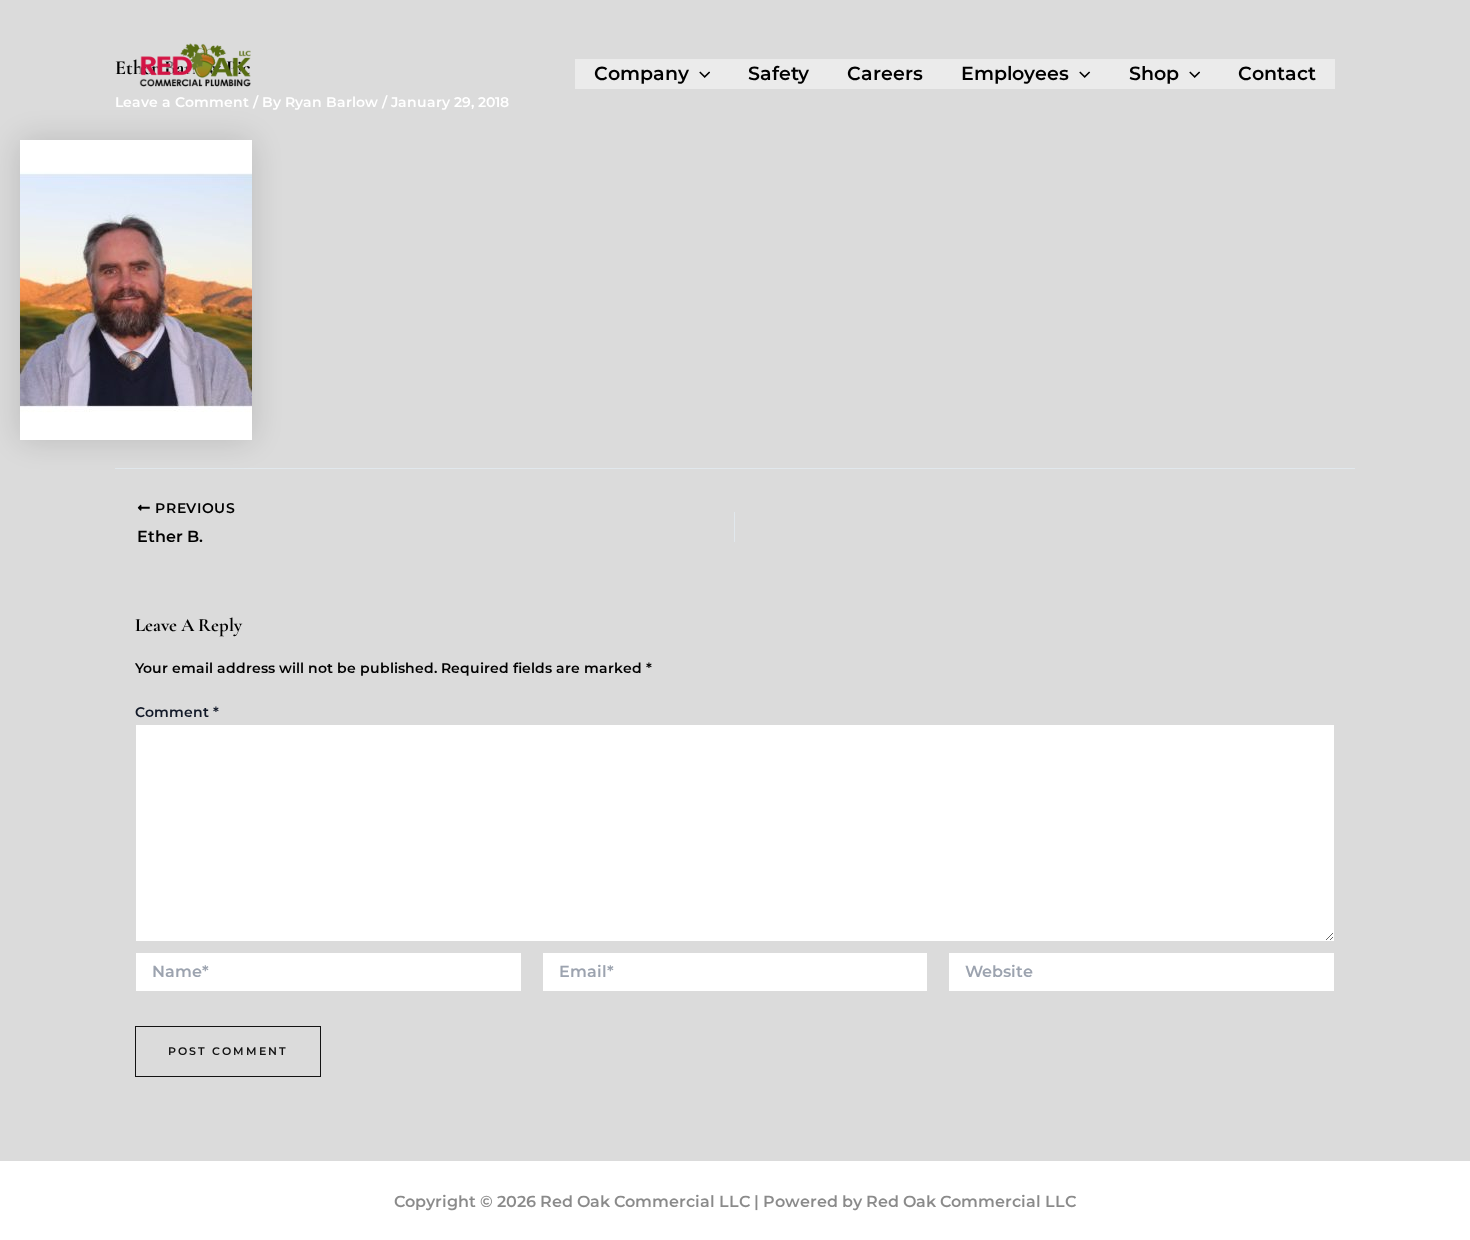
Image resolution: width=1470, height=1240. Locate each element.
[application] (699, 74)
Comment (177, 712)
